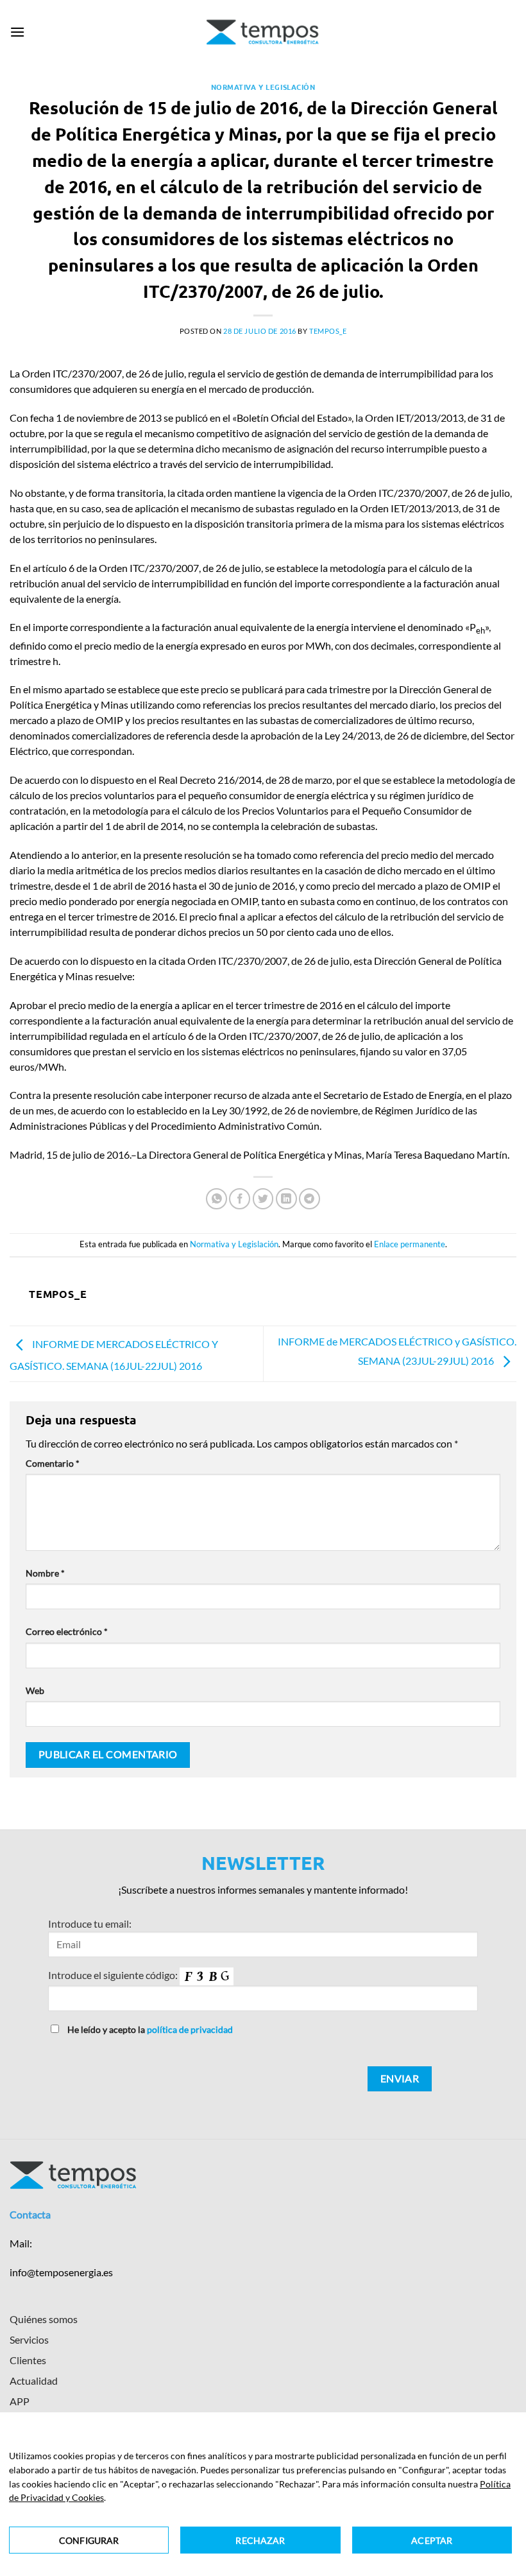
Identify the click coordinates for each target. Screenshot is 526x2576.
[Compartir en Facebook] (240, 1199)
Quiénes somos (44, 2319)
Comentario (53, 1463)
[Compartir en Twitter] (263, 1199)
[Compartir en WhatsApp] (216, 1199)
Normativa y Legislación (263, 87)
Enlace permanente (410, 1244)
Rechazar (260, 2540)
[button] (17, 32)
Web (35, 1690)
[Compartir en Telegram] (310, 1199)
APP (20, 2401)
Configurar (89, 2540)
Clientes (28, 2360)
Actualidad (34, 2381)
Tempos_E (328, 331)
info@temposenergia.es (61, 2272)
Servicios (29, 2339)
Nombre (45, 1573)
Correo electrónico (67, 1631)
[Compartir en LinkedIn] (286, 1199)
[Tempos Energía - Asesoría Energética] (263, 32)
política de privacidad (190, 2029)
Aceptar (432, 2540)
